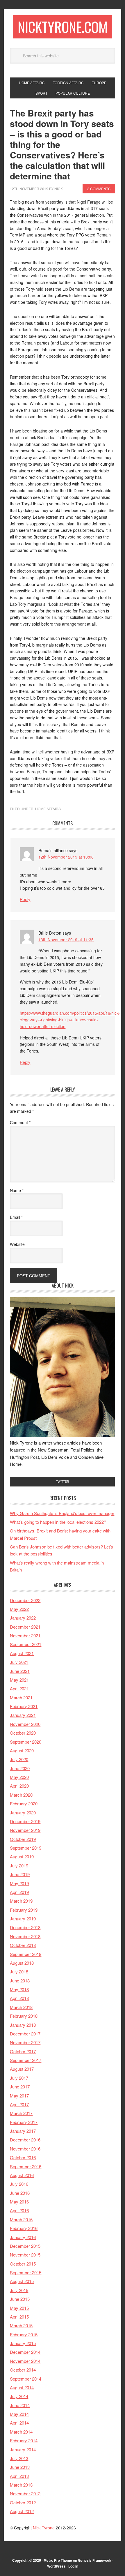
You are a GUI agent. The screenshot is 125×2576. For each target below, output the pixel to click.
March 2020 (21, 1795)
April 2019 (19, 1892)
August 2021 (22, 1653)
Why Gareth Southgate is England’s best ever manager (62, 1513)
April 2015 (19, 2317)
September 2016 (26, 2166)
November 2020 (25, 1724)
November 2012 (25, 2493)
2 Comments (99, 189)
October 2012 (23, 2502)
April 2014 (19, 2423)
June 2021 (20, 1671)
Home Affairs (48, 809)
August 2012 (22, 2511)
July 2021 (19, 1662)
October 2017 (23, 2051)
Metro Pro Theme (58, 2560)
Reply (25, 899)
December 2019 (25, 1821)
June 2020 (20, 1768)
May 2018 (19, 1989)
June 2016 (20, 2193)
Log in (73, 2566)
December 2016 (25, 2140)
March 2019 (21, 1901)
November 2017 (25, 2042)
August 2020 (22, 1750)
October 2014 (23, 2370)
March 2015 (21, 2325)
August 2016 (22, 2175)
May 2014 (19, 2414)
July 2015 (19, 2290)
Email (16, 1217)
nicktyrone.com (63, 27)
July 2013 (19, 2458)
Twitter (63, 1482)
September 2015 (26, 2272)
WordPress (56, 2566)
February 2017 (24, 2122)
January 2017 (23, 2131)
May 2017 (19, 2096)
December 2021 (25, 1627)
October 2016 (23, 2157)
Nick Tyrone (44, 2528)
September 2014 (26, 2379)
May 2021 (19, 1680)
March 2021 (21, 1697)
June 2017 (20, 2087)
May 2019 (19, 1883)
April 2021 (19, 1688)
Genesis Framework (95, 2560)
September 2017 (26, 2060)
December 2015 (25, 2246)
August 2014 (22, 2387)
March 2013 (21, 2485)
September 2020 (26, 1742)
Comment (20, 1122)
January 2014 (23, 2449)
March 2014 (21, 2432)
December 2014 (25, 2352)
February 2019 (24, 1910)
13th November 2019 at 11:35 (66, 940)
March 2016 (21, 2219)
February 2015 (24, 2334)
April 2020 (19, 1786)
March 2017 (21, 2113)
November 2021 (25, 1635)
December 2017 (25, 2034)
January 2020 (23, 1813)
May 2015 (19, 2308)
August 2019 (22, 1856)
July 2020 (19, 1759)
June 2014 (20, 2405)
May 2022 (19, 1609)
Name (17, 1190)
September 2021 (26, 1644)
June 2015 (20, 2299)
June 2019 (20, 1874)
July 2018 (19, 1972)
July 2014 (19, 2396)
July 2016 (19, 2184)
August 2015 (22, 2281)
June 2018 (20, 1981)
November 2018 (25, 1936)
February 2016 (24, 2228)
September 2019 (26, 1848)
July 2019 (19, 1866)
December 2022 (25, 1600)
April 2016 (19, 2210)
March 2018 (21, 2007)
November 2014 (25, 2361)
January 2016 (23, 2237)
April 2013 (19, 2476)
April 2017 (19, 2104)
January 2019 (23, 1919)
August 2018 (22, 1963)
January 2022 (23, 1618)
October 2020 (23, 1733)
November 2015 (25, 2255)
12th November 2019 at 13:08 (66, 857)
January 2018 (23, 2025)
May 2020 (19, 1777)
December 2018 (25, 1927)
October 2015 (23, 2264)
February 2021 (24, 1706)
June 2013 (20, 2467)
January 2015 (23, 2343)
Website (17, 1244)
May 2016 (19, 2202)
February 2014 (24, 2440)
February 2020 (24, 1803)
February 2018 (24, 2016)
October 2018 (23, 1945)
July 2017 (19, 2078)
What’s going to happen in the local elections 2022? (58, 1522)
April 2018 (19, 1998)
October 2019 (23, 1839)
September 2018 (26, 1954)
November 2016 (25, 2149)
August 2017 (22, 2069)
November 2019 (25, 1830)
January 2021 (23, 1715)
